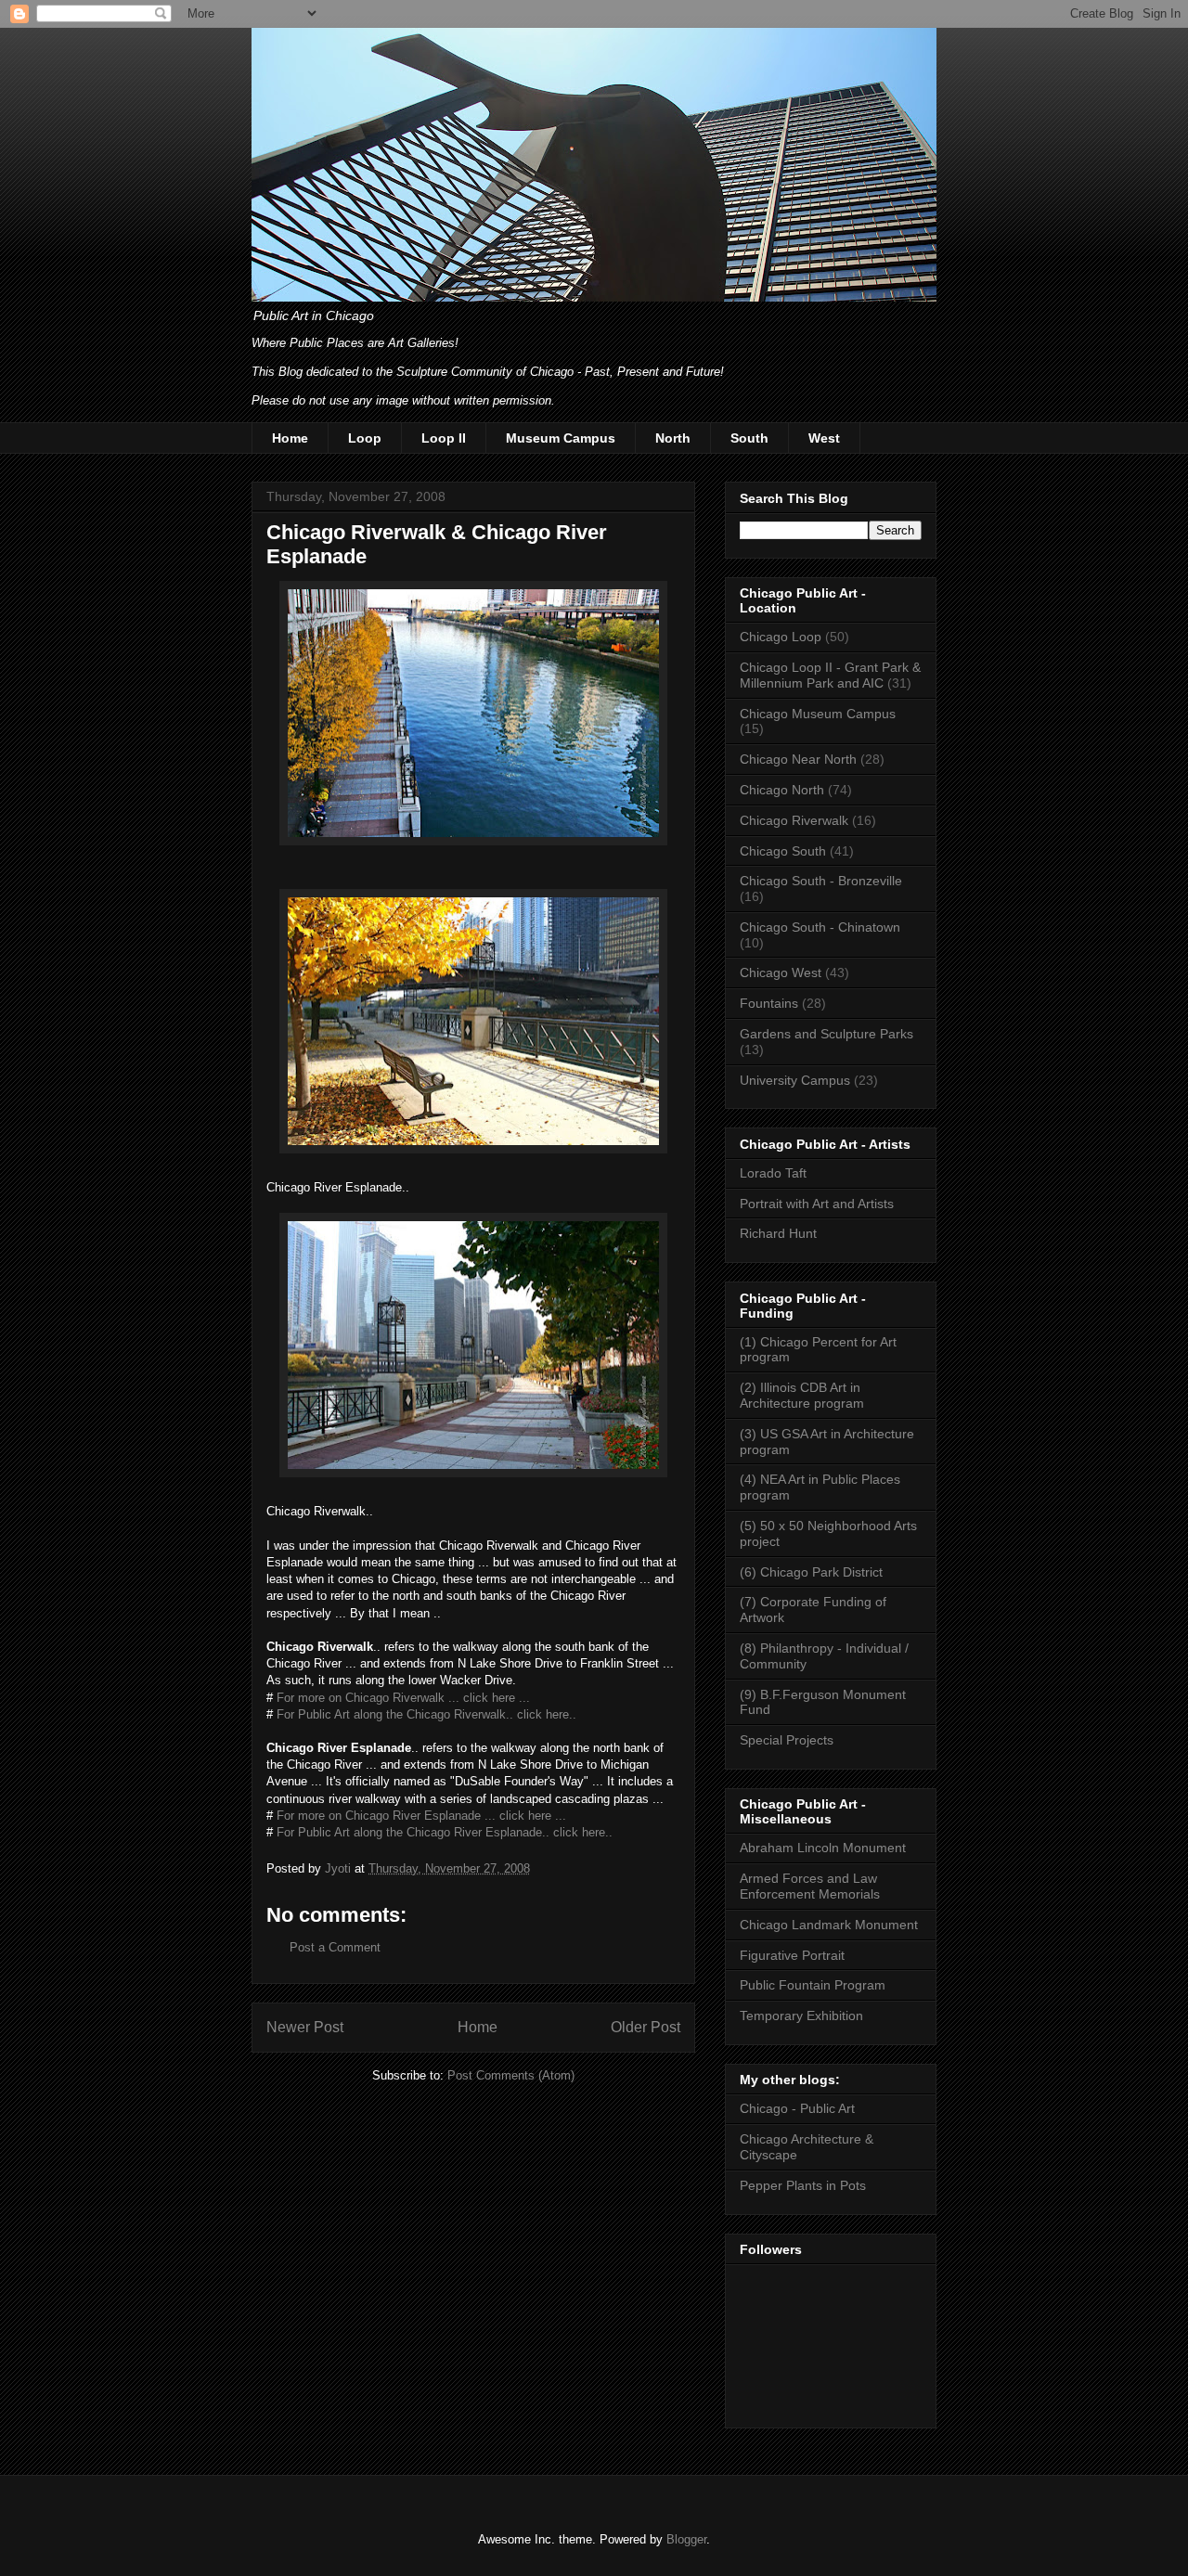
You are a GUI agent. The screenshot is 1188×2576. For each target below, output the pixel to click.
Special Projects (787, 1740)
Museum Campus (561, 438)
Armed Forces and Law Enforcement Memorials (810, 1886)
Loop (365, 438)
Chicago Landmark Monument (829, 1925)
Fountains (769, 1003)
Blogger (686, 2539)
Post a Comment (335, 1947)
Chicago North (782, 790)
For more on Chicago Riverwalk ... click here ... (401, 1698)
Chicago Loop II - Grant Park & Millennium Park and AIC (830, 675)
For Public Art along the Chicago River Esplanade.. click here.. (445, 1832)
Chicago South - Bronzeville (821, 881)
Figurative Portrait (792, 1955)
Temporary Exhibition (801, 2016)
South (749, 438)
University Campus (795, 1080)
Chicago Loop (781, 637)
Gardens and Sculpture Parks (826, 1034)
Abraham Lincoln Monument (823, 1848)
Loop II (444, 438)
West (824, 438)
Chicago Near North (798, 759)
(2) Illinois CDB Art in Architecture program (802, 1395)
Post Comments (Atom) (511, 2075)
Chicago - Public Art (797, 2108)
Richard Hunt (778, 1233)
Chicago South (783, 851)
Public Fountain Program (813, 1985)
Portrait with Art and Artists (817, 1204)
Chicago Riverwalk (794, 820)
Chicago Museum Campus (818, 714)
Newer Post (305, 2027)
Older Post (646, 2027)
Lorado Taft (773, 1173)
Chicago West (781, 972)
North (673, 438)
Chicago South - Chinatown (820, 927)
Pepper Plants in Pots (803, 2185)
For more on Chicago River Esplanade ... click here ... (421, 1816)
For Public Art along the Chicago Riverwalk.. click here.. (426, 1714)
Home (290, 438)
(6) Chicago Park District (811, 1572)
